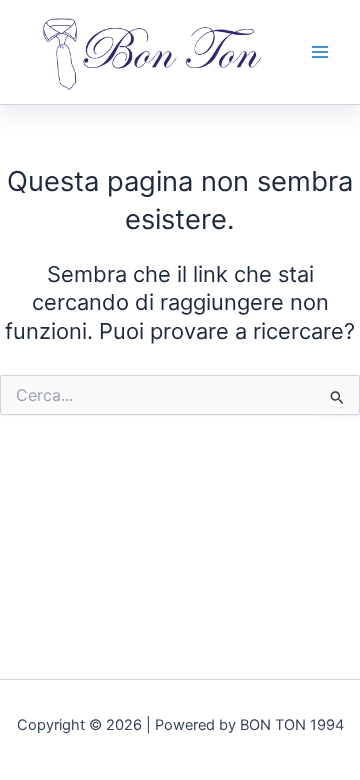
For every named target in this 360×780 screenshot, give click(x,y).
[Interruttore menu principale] (320, 52)
